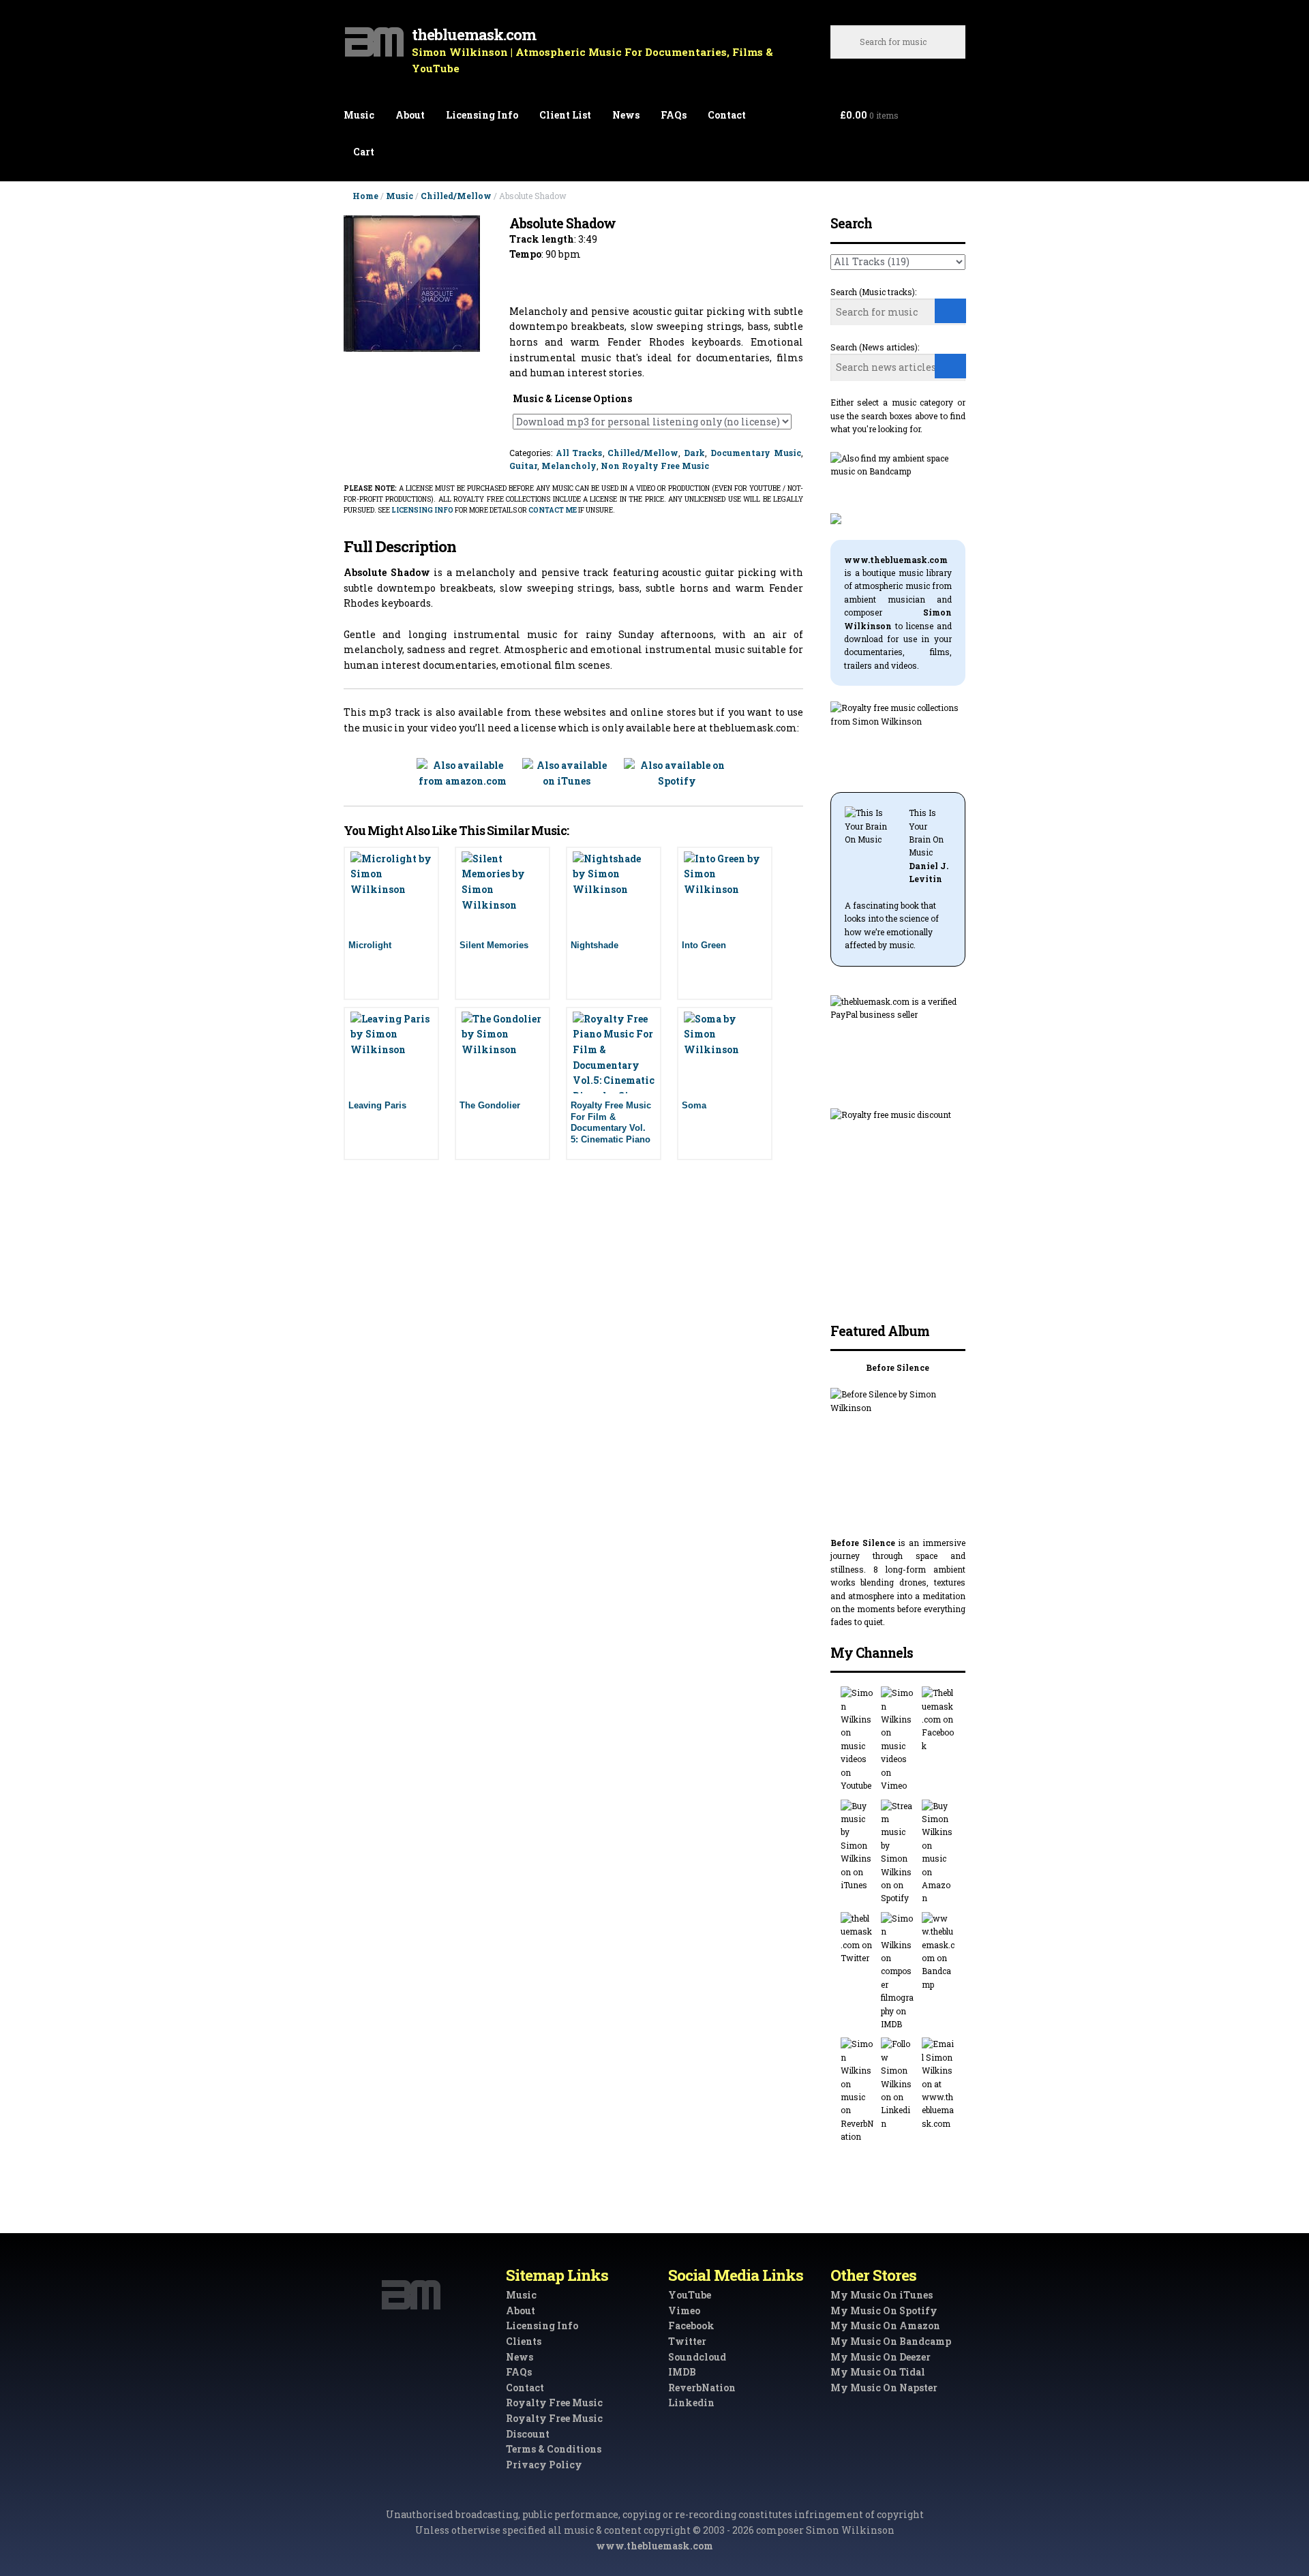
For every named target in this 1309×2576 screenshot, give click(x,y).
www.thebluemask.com (654, 2546)
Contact (727, 115)
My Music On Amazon (885, 2325)
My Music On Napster (884, 2388)
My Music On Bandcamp (891, 2341)
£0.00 (869, 115)
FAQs (674, 115)
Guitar (523, 466)
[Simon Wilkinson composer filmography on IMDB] (898, 1972)
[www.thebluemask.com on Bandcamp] (938, 1952)
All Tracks (579, 453)
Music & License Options (572, 398)
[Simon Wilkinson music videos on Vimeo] (898, 1739)
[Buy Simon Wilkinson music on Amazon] (938, 1852)
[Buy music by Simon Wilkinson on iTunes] (857, 1846)
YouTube (690, 2295)
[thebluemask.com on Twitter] (857, 1939)
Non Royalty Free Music (655, 466)
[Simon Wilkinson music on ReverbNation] (857, 2090)
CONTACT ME (553, 510)
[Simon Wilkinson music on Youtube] (857, 1739)
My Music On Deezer (881, 2357)
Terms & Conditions (554, 2449)
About (410, 115)
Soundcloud (697, 2357)
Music (359, 115)
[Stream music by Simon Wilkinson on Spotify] (898, 1852)
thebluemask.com (474, 34)
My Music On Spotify (884, 2310)
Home (365, 196)
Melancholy (569, 466)
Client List (565, 115)
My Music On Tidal (878, 2372)
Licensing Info (482, 115)
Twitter (687, 2341)
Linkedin (691, 2403)
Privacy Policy (544, 2465)
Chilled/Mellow (456, 196)
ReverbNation (702, 2388)
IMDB (682, 2372)
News (626, 115)
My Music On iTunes (882, 2295)
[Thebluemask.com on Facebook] (938, 1719)
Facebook (691, 2325)
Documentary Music (756, 453)
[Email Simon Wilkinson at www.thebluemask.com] (938, 2084)
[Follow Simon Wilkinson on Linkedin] (898, 2084)
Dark (694, 453)
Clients (524, 2341)
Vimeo (684, 2310)
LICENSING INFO (422, 510)
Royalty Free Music (554, 2403)
